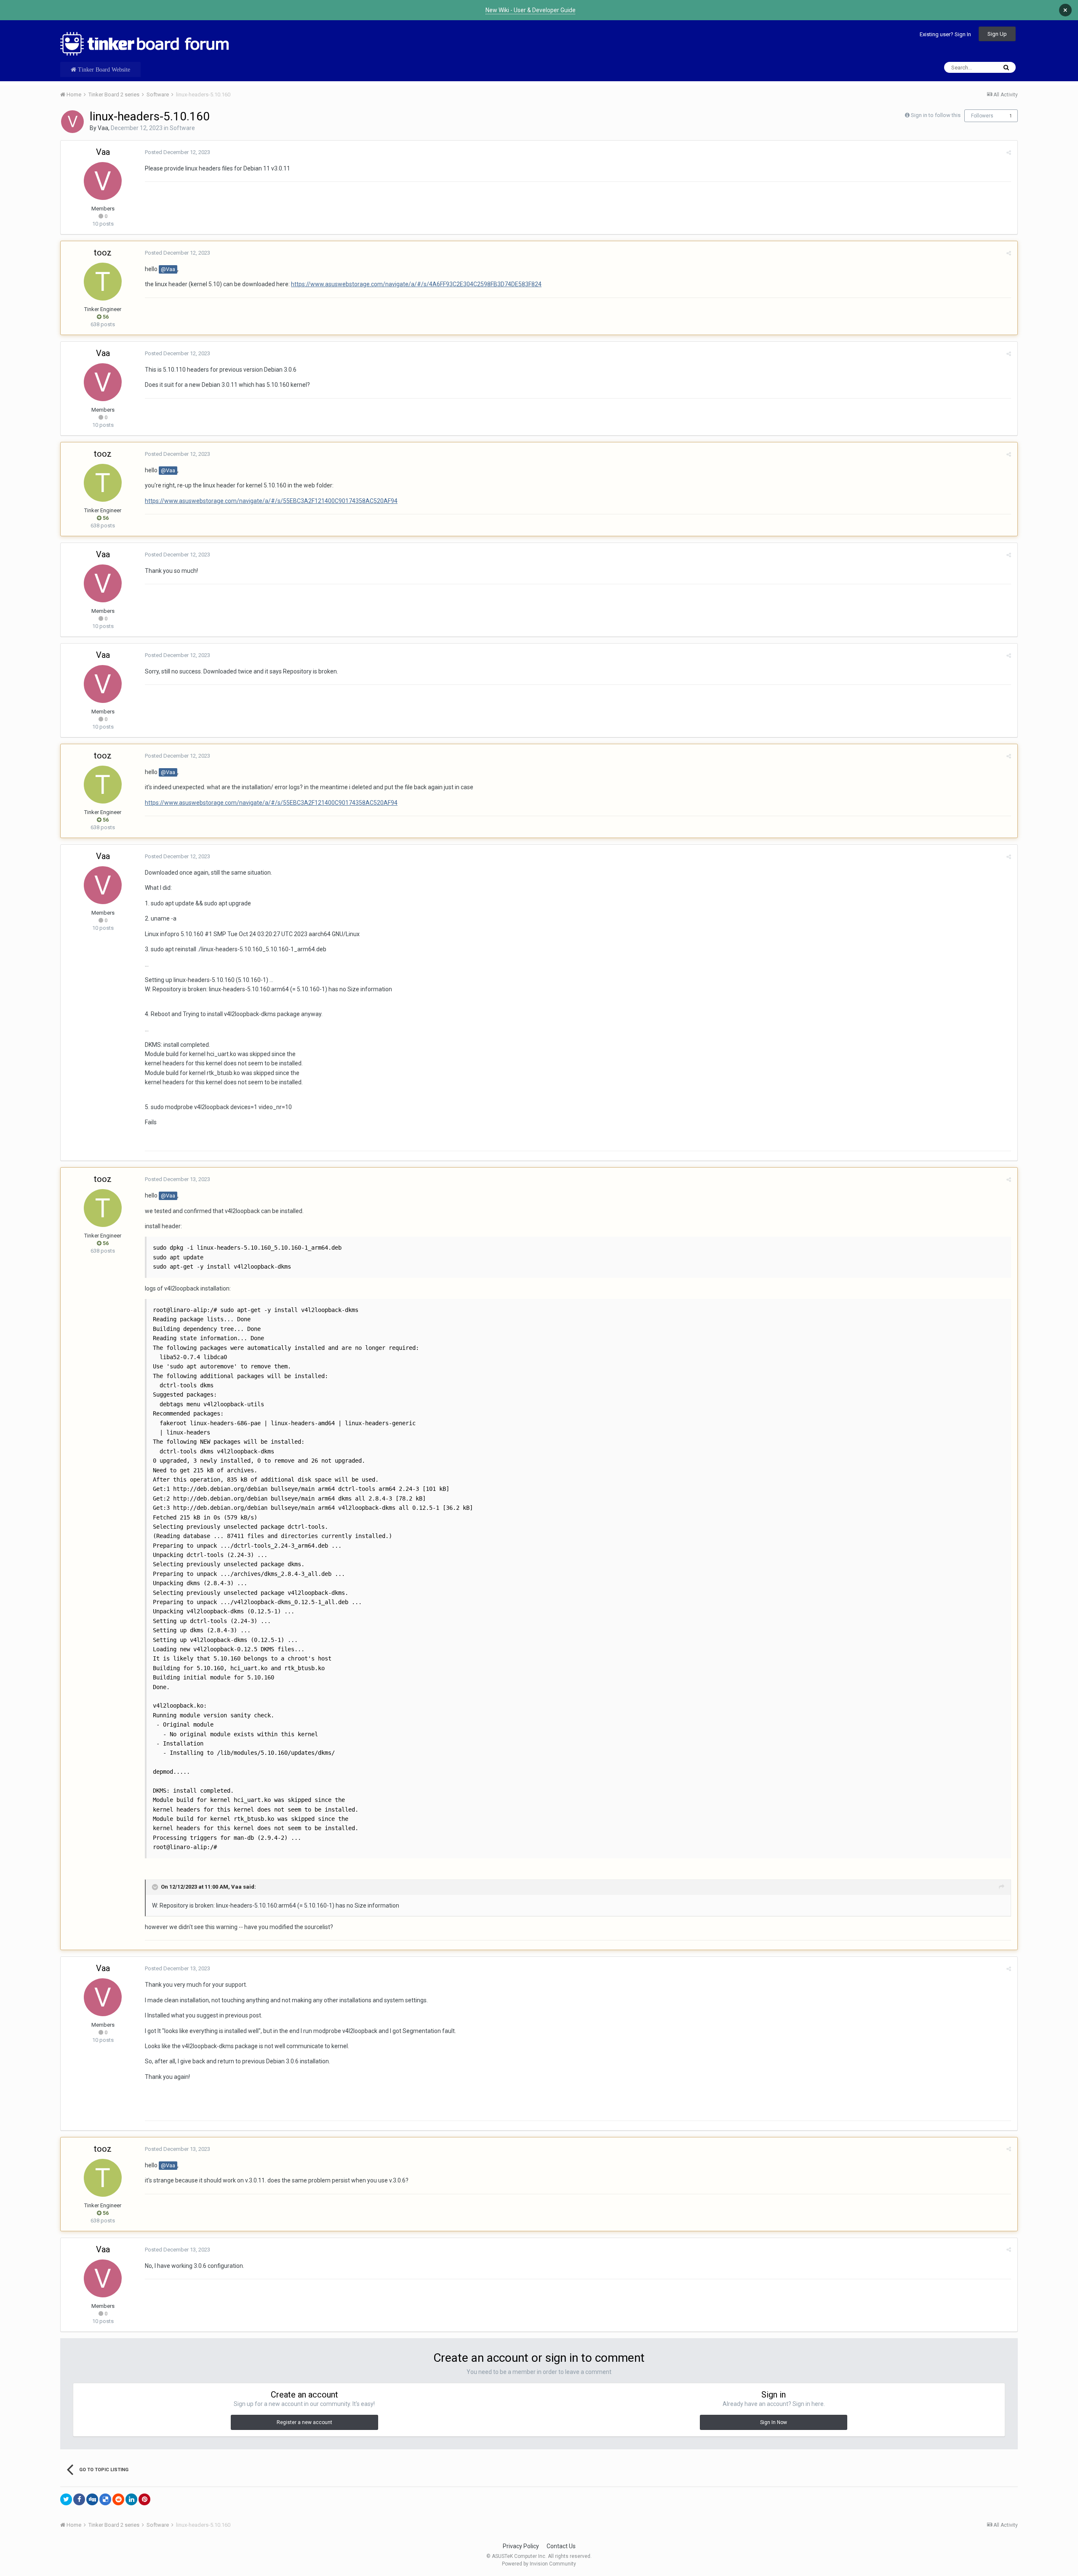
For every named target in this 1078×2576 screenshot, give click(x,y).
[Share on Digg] (92, 2499)
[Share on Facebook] (79, 2499)
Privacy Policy (521, 2546)
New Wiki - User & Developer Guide (531, 10)
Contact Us (561, 2546)
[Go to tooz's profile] (103, 282)
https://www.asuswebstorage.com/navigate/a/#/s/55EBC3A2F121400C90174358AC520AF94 (271, 501)
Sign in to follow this (936, 115)
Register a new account (304, 2422)
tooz (103, 253)
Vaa (103, 128)
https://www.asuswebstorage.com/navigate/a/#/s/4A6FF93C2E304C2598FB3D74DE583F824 (416, 284)
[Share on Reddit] (118, 2499)
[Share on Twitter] (66, 2499)
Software (182, 128)
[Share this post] (1009, 153)
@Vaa (168, 269)
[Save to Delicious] (105, 2499)
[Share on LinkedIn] (131, 2499)
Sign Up (997, 34)
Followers (982, 116)
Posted (177, 152)
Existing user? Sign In (945, 34)
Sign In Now (774, 2422)
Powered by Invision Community (539, 2564)
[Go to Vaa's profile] (72, 122)
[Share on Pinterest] (144, 2499)
